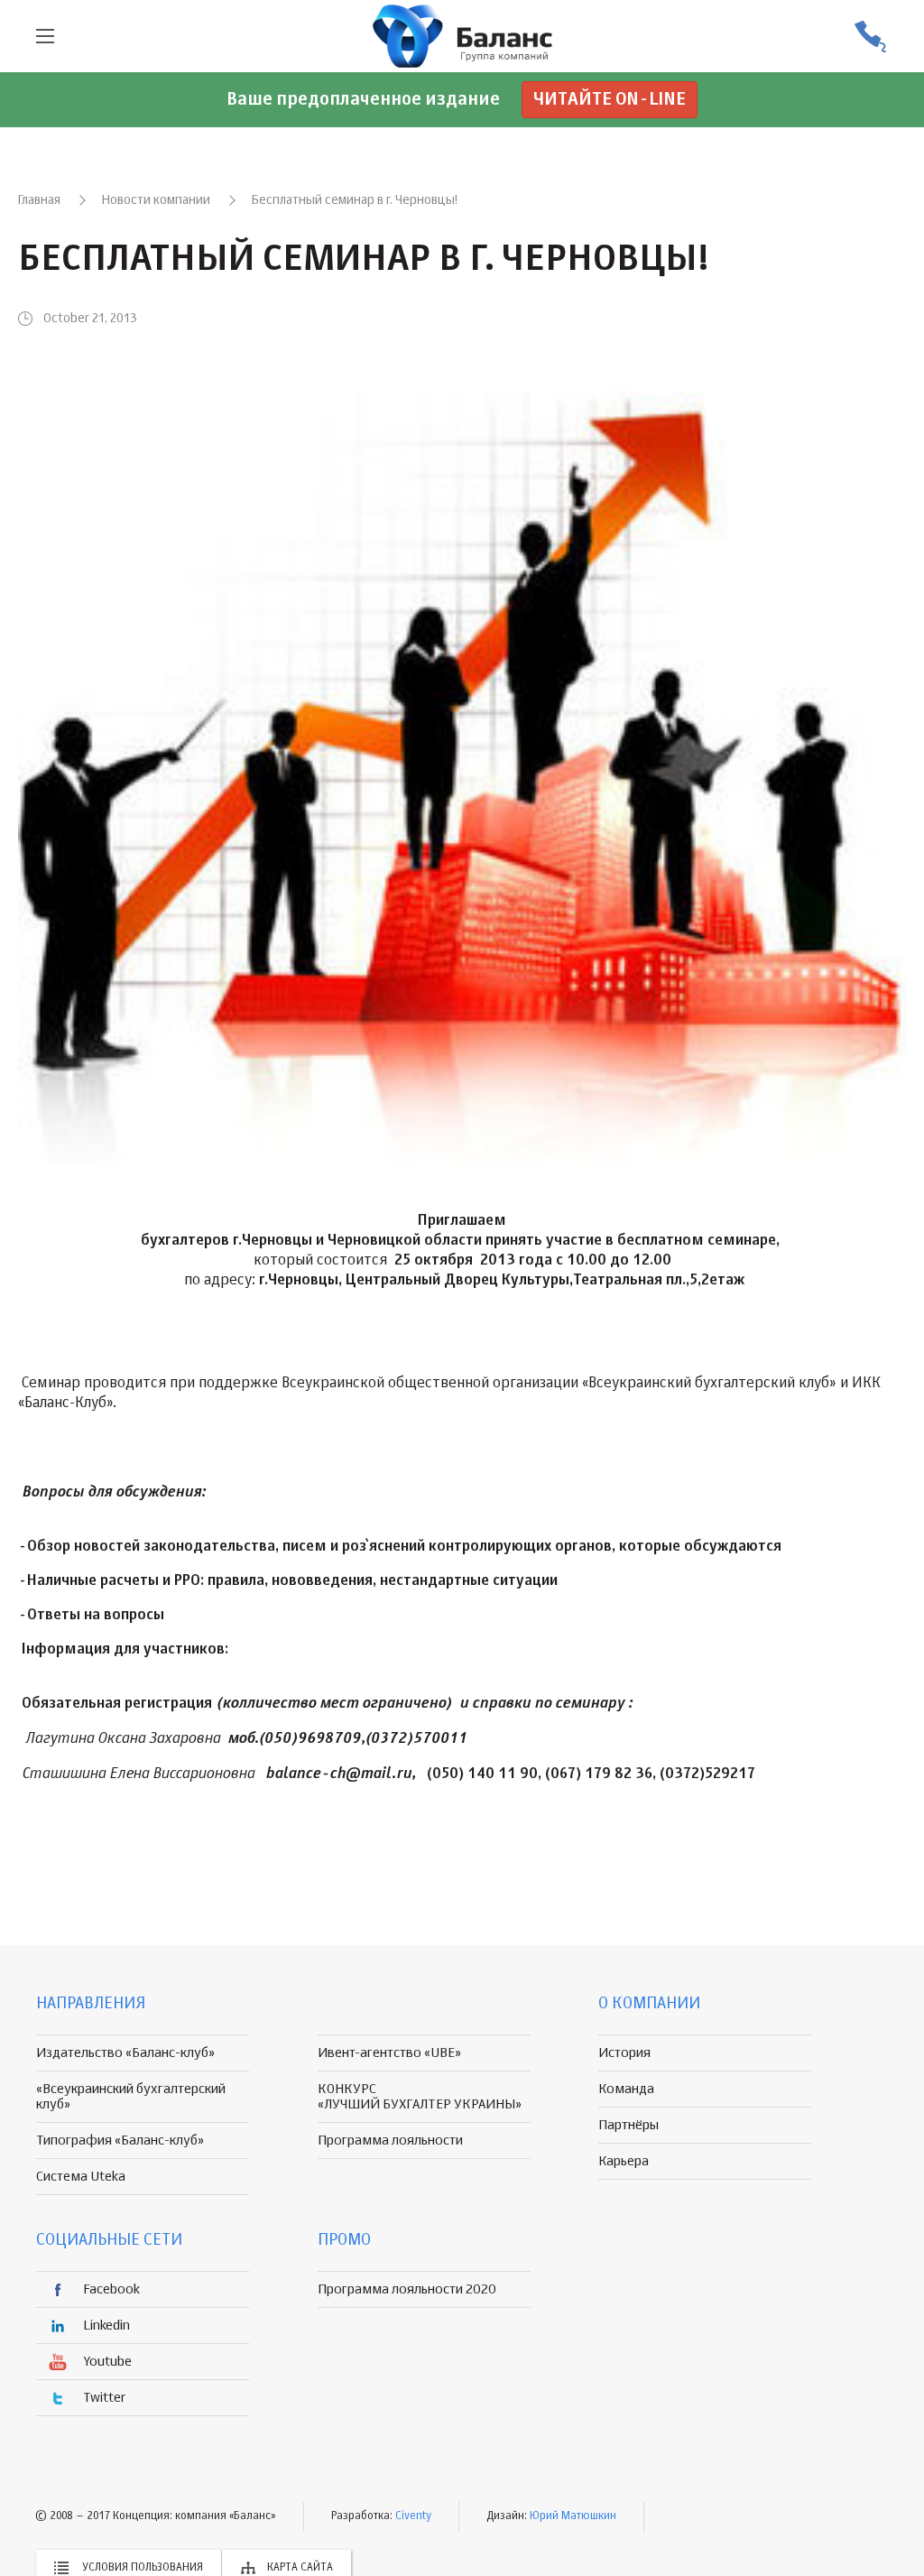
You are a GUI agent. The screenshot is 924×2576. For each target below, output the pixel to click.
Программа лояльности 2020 (407, 2289)
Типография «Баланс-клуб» (120, 2140)
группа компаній (462, 36)
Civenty (413, 2516)
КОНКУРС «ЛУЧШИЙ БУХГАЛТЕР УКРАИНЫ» (420, 2097)
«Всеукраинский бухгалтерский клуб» (131, 2097)
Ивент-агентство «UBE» (389, 2053)
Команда (626, 2089)
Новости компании (156, 200)
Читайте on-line (610, 100)
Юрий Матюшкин (573, 2516)
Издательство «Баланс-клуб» (125, 2053)
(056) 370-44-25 (870, 37)
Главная (39, 200)
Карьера (624, 2161)
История (624, 2053)
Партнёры (628, 2125)
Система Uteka (81, 2177)
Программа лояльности (390, 2140)
